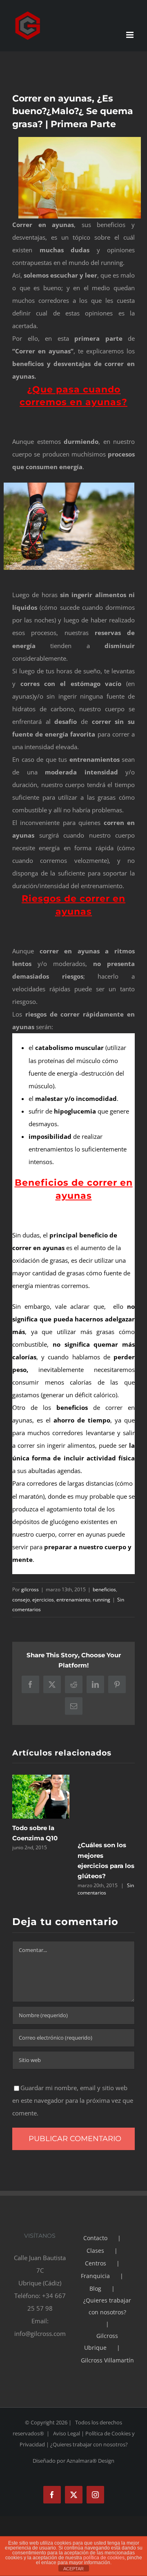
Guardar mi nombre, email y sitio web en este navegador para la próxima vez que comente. (73, 2100)
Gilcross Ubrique (101, 2342)
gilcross (30, 1589)
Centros (96, 2263)
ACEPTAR (73, 2569)
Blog (95, 2288)
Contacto (95, 2238)
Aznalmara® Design (90, 2461)
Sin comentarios (106, 1889)
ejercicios (43, 1600)
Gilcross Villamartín (107, 2360)
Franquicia (95, 2276)
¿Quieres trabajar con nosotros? (107, 2306)
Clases (95, 2251)
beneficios (104, 1589)
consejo (21, 1600)
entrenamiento (73, 1600)
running (101, 1600)
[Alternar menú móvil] (130, 35)
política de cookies (104, 2558)
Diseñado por (50, 2461)
